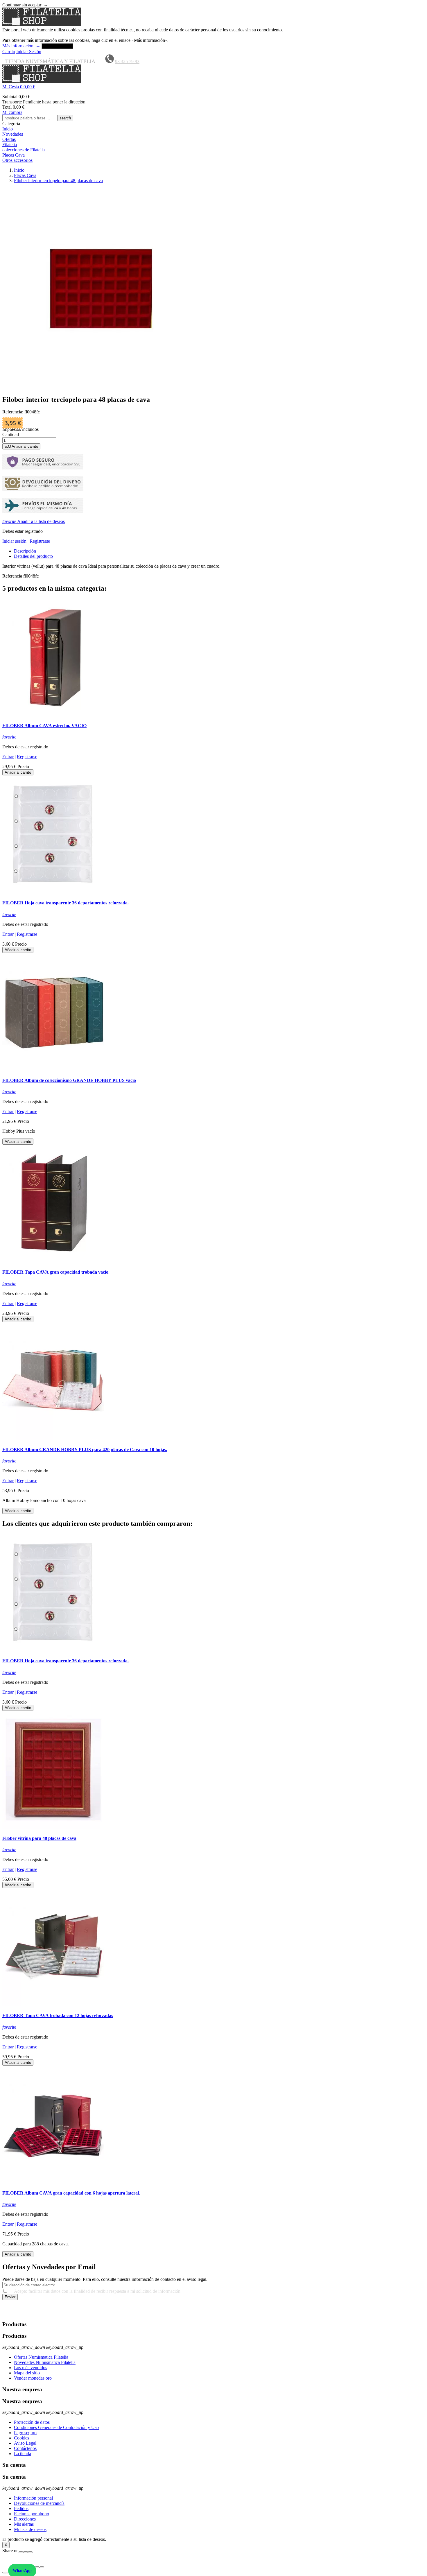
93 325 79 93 (127, 61)
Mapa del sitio (27, 2373)
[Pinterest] (30, 2552)
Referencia (13, 576)
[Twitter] (26, 2552)
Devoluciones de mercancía (39, 2503)
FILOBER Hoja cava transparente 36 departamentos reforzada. (66, 903)
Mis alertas (24, 2524)
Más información (21, 46)
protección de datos (311, 2313)
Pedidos (21, 2508)
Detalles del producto (33, 556)
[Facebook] (21, 2552)
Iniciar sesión (14, 541)
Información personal (33, 2498)
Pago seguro (25, 2433)
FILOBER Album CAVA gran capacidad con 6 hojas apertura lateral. (71, 2193)
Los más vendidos (31, 2368)
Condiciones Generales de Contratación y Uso (56, 2427)
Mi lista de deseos (30, 2529)
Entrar (8, 757)
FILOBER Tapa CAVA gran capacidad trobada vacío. (56, 1272)
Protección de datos (32, 2422)
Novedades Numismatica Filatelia (45, 2362)
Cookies (21, 2438)
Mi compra (12, 112)
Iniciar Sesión (29, 52)
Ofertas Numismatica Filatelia (41, 2357)
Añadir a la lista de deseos (34, 521)
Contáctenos (25, 2448)
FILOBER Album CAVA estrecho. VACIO (44, 726)
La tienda (23, 2454)
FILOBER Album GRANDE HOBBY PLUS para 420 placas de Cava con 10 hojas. (85, 1450)
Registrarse (40, 541)
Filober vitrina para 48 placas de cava (39, 1838)
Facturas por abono (32, 2514)
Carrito (9, 52)
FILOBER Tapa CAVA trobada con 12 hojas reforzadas (58, 2015)
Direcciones (25, 2519)
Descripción (25, 551)
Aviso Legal (25, 2443)
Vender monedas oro (33, 2378)
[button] (214, 87)
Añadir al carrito (21, 446)
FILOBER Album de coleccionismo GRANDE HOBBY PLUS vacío (69, 1080)
